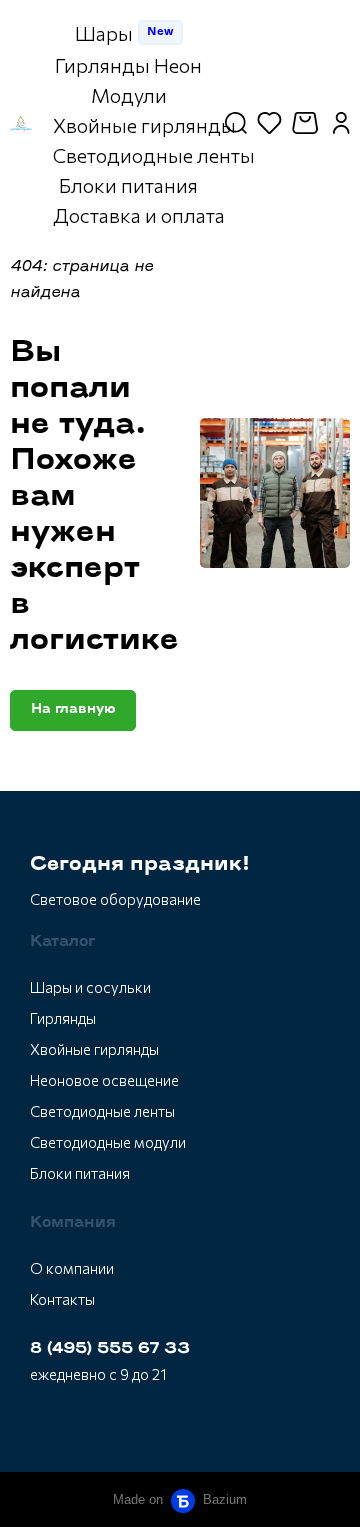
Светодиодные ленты (102, 1111)
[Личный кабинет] (341, 123)
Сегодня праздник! (140, 865)
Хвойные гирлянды (94, 1049)
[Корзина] (307, 123)
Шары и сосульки (90, 987)
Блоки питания (80, 1173)
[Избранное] (269, 123)
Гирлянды (63, 1018)
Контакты (62, 1299)
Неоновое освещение (104, 1080)
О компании (72, 1268)
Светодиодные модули (108, 1142)
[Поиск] (236, 123)
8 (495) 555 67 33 (110, 1349)
